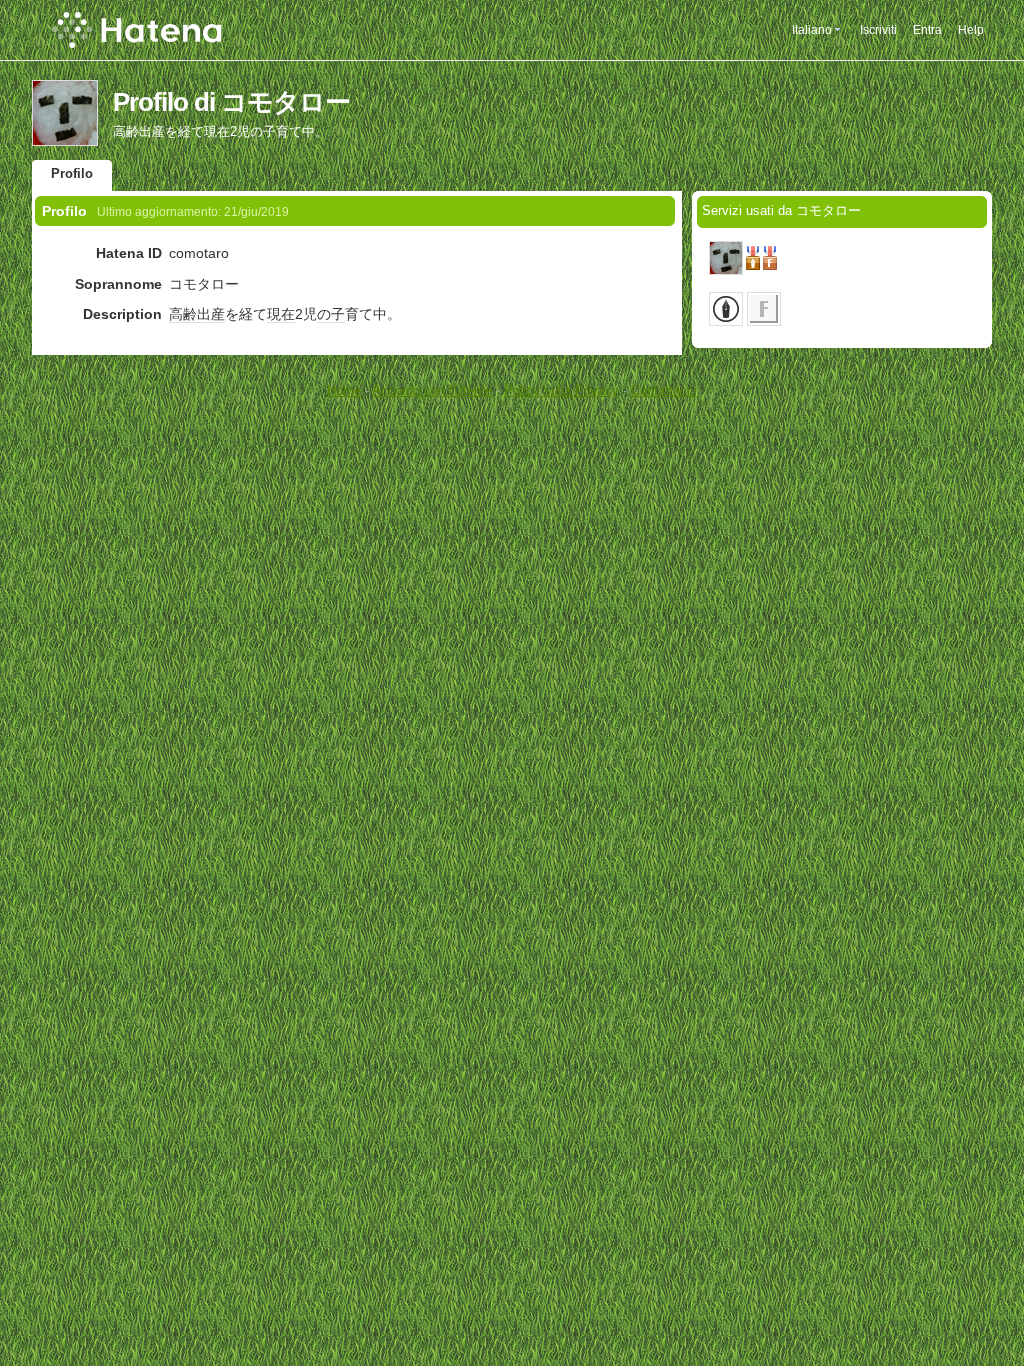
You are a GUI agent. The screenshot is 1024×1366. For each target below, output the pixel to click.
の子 (331, 314)
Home (344, 390)
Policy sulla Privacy (561, 390)
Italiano (812, 30)
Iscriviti (878, 30)
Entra (927, 30)
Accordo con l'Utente (432, 390)
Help (971, 30)
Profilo (72, 173)
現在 (281, 314)
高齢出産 (197, 314)
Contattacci (664, 390)
